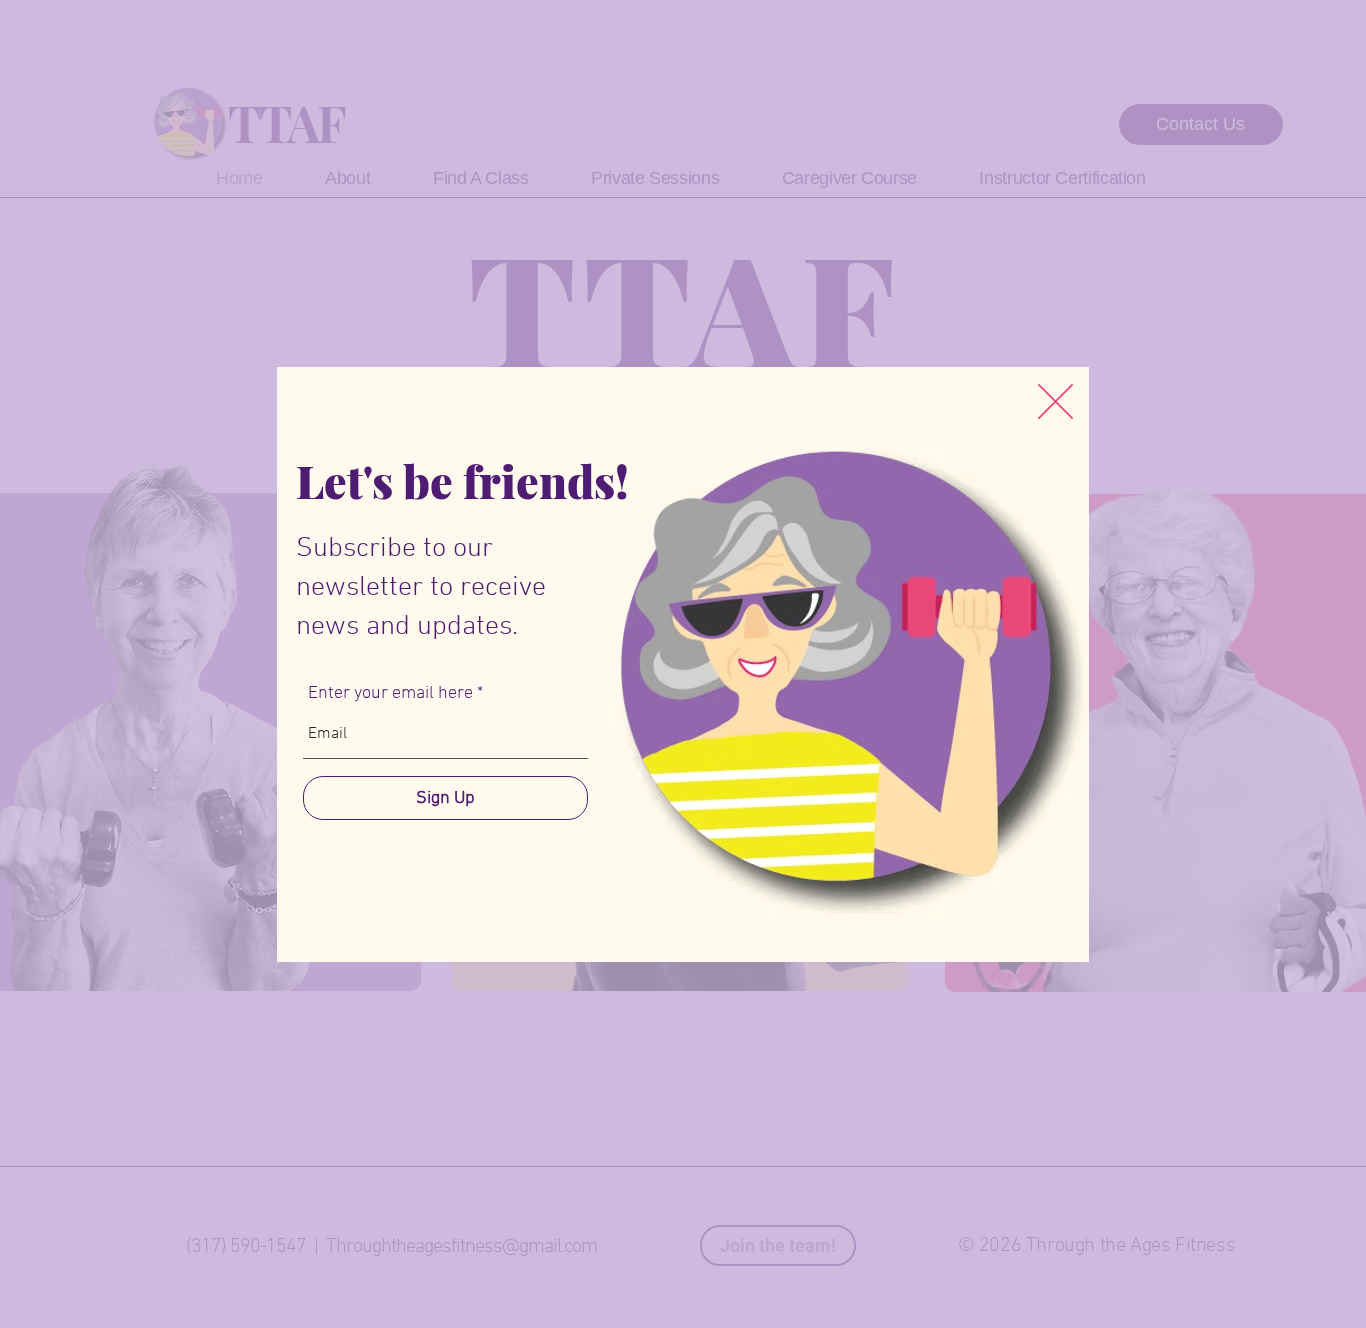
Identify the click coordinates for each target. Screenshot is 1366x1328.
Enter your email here (390, 694)
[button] (1055, 401)
